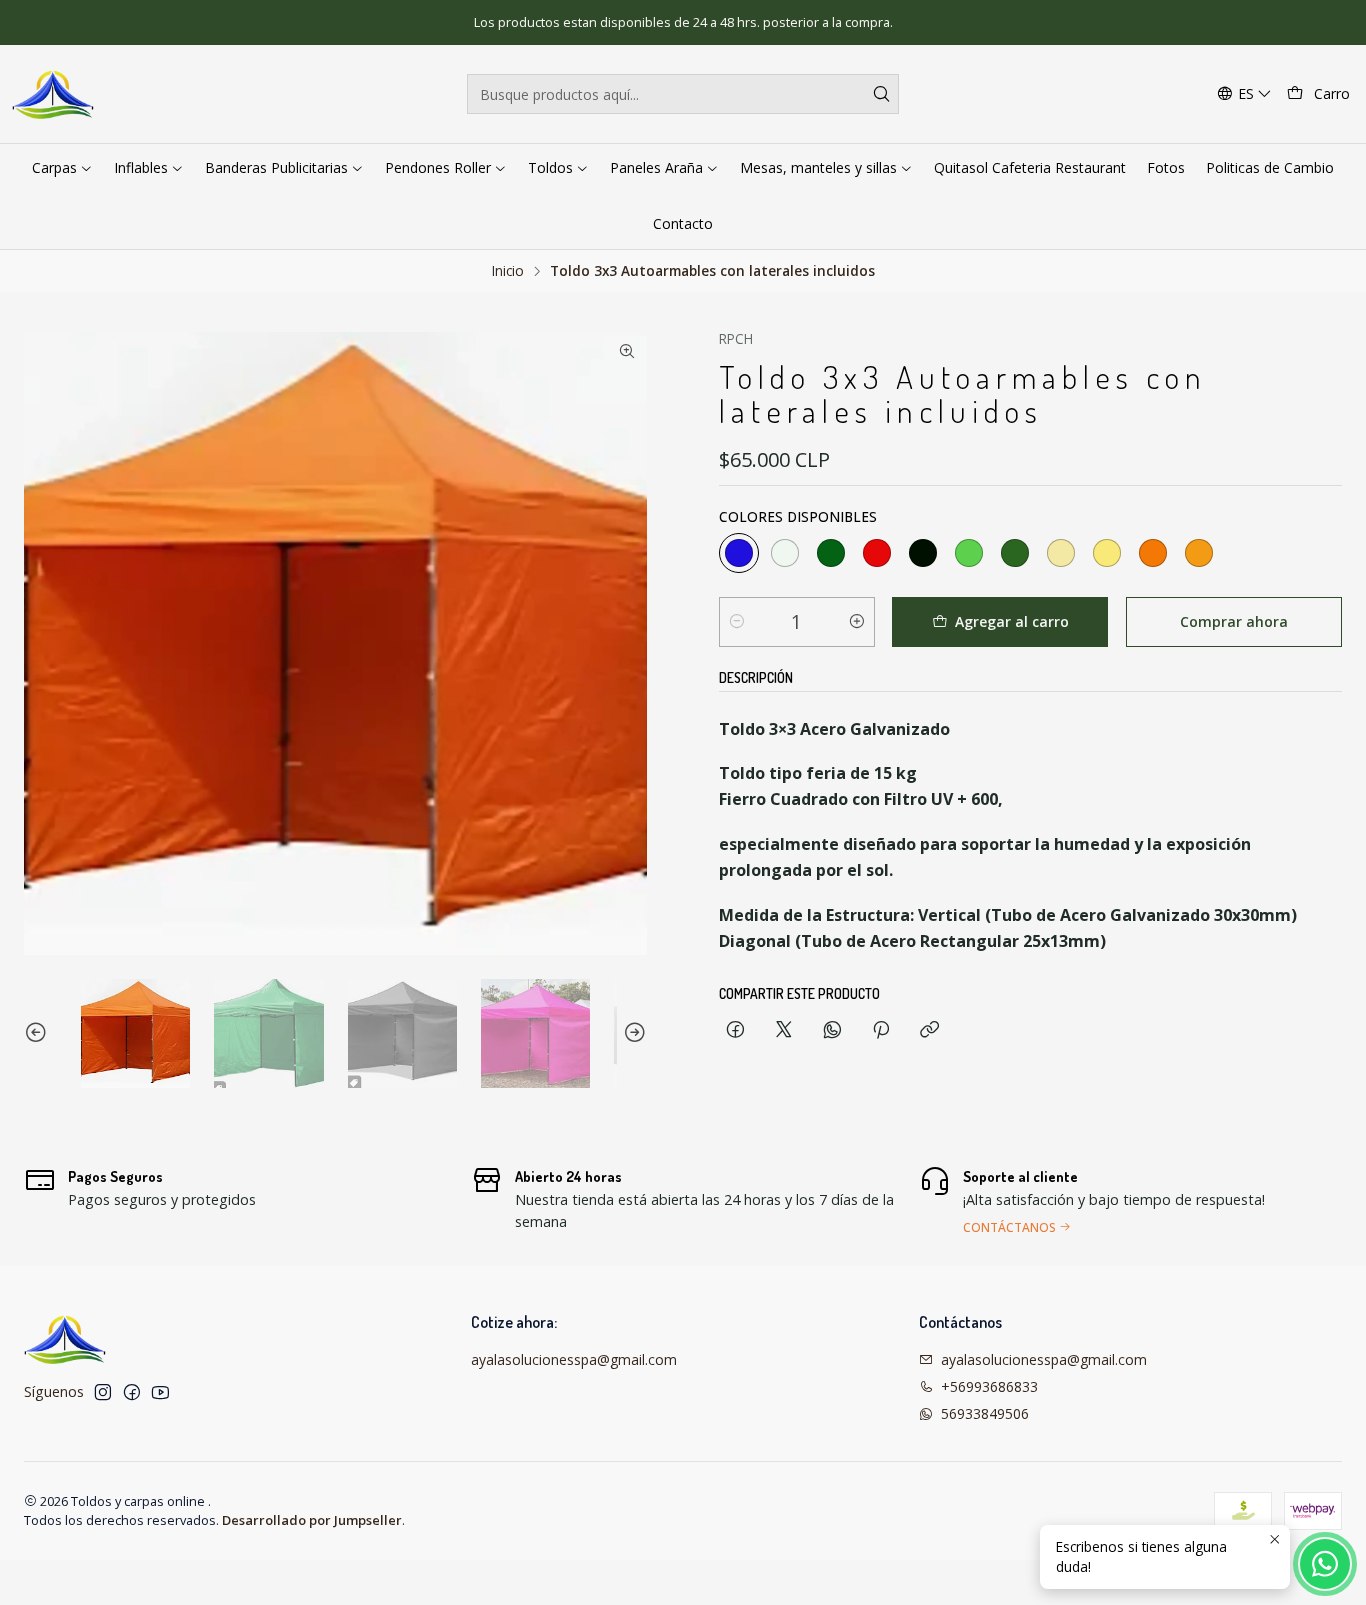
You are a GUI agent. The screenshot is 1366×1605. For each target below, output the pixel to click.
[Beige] (1061, 553)
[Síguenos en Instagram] (103, 1392)
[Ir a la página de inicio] (53, 94)
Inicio (508, 271)
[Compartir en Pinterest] (881, 1030)
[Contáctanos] (1130, 1199)
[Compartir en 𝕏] (784, 1030)
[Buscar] (882, 94)
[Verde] (831, 553)
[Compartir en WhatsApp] (832, 1030)
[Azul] (739, 553)
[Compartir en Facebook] (735, 1030)
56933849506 (985, 1413)
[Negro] (923, 553)
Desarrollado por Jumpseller (312, 1520)
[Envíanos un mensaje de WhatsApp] (1325, 1564)
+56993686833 (989, 1386)
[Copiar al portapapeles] (929, 1030)
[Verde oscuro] (1015, 553)
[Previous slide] (39, 1033)
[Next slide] (632, 1033)
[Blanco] (785, 553)
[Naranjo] (1199, 553)
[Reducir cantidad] (737, 622)
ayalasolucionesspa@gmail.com (574, 1359)
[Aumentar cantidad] (857, 622)
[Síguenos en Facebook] (132, 1392)
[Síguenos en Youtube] (160, 1392)
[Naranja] (1153, 553)
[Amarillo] (1107, 553)
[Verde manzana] (969, 553)
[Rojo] (877, 553)
